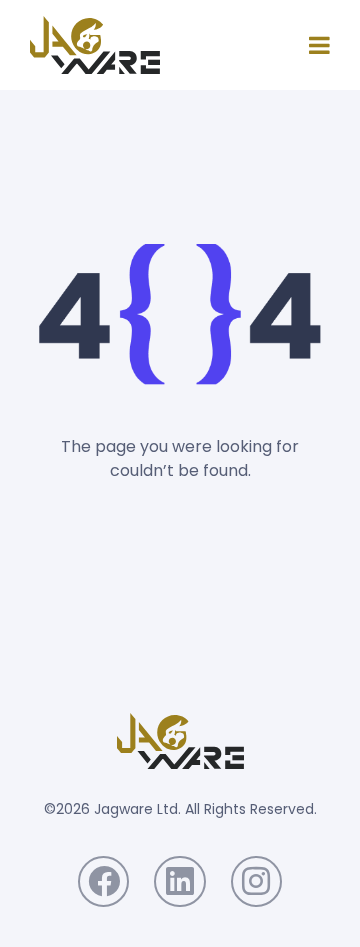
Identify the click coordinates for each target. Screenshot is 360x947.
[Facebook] (103, 881)
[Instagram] (256, 881)
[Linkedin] (179, 881)
